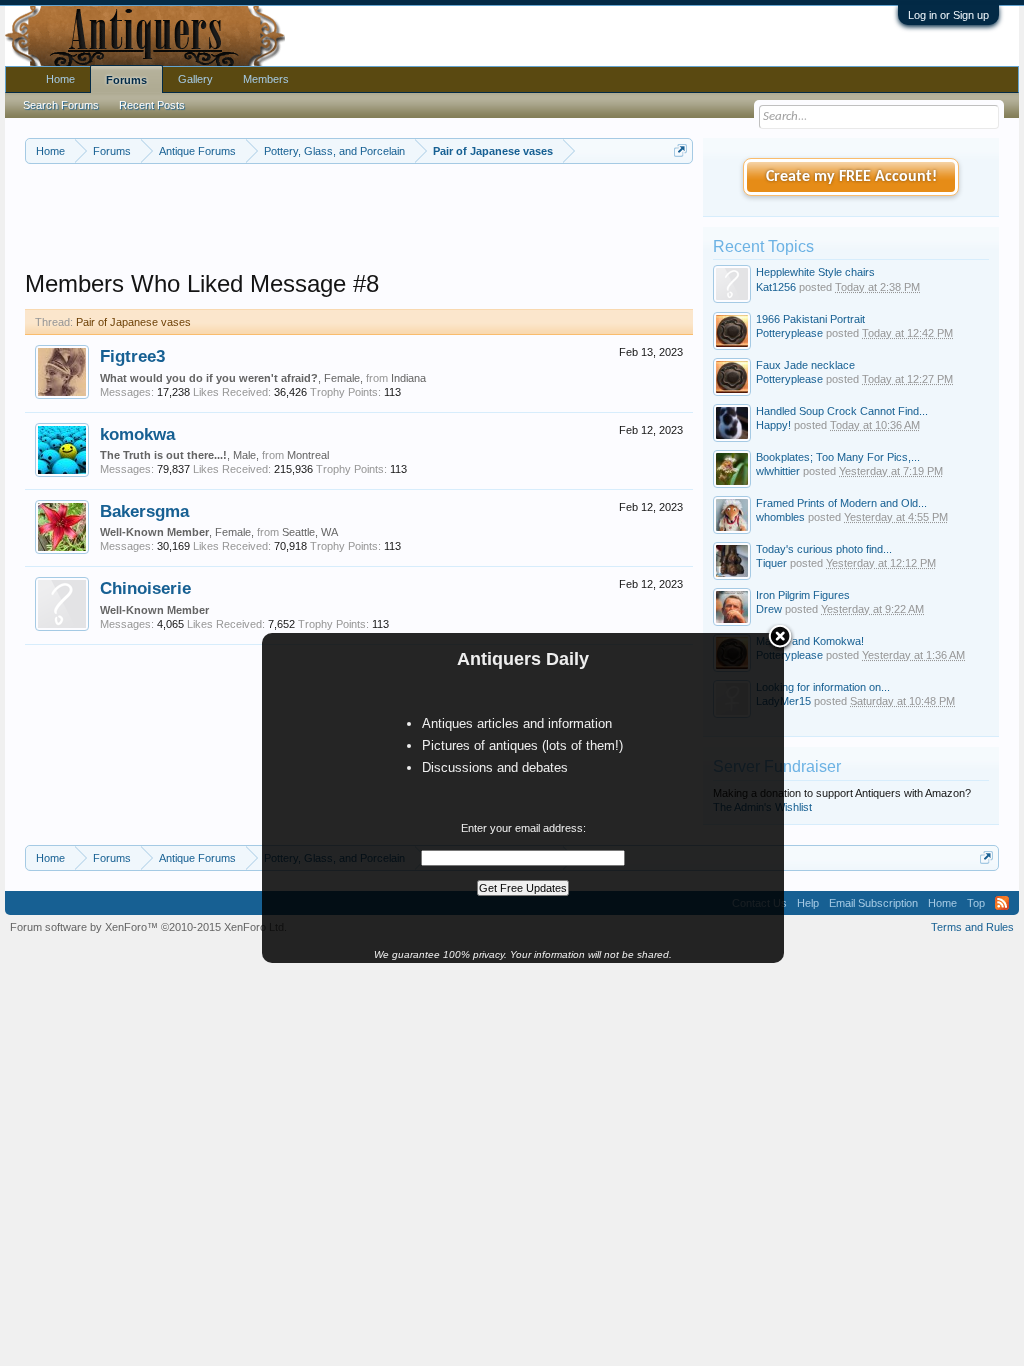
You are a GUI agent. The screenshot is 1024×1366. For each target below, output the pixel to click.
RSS (1002, 903)
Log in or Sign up (948, 15)
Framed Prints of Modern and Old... (841, 503)
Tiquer (771, 563)
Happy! (773, 425)
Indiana (408, 378)
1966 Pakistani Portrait (810, 319)
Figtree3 (132, 356)
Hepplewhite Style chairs (815, 272)
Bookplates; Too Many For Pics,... (838, 457)
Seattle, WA (310, 532)
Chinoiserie (145, 588)
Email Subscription (873, 903)
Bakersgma (144, 511)
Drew (769, 609)
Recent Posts (152, 105)
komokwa (137, 434)
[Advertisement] (389, 219)
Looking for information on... (823, 687)
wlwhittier (778, 471)
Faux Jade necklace (805, 365)
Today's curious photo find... (824, 549)
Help (808, 903)
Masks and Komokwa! (810, 641)
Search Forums (61, 105)
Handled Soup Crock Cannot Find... (842, 411)
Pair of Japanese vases (133, 322)
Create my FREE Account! (851, 177)
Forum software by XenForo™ (148, 927)
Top (976, 903)
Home (60, 79)
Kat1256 (776, 287)
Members (266, 79)
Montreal (308, 455)
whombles (780, 517)
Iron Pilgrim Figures (803, 595)
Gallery (195, 79)
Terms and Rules (972, 927)
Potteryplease (789, 333)
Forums (126, 80)
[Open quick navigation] (680, 150)
